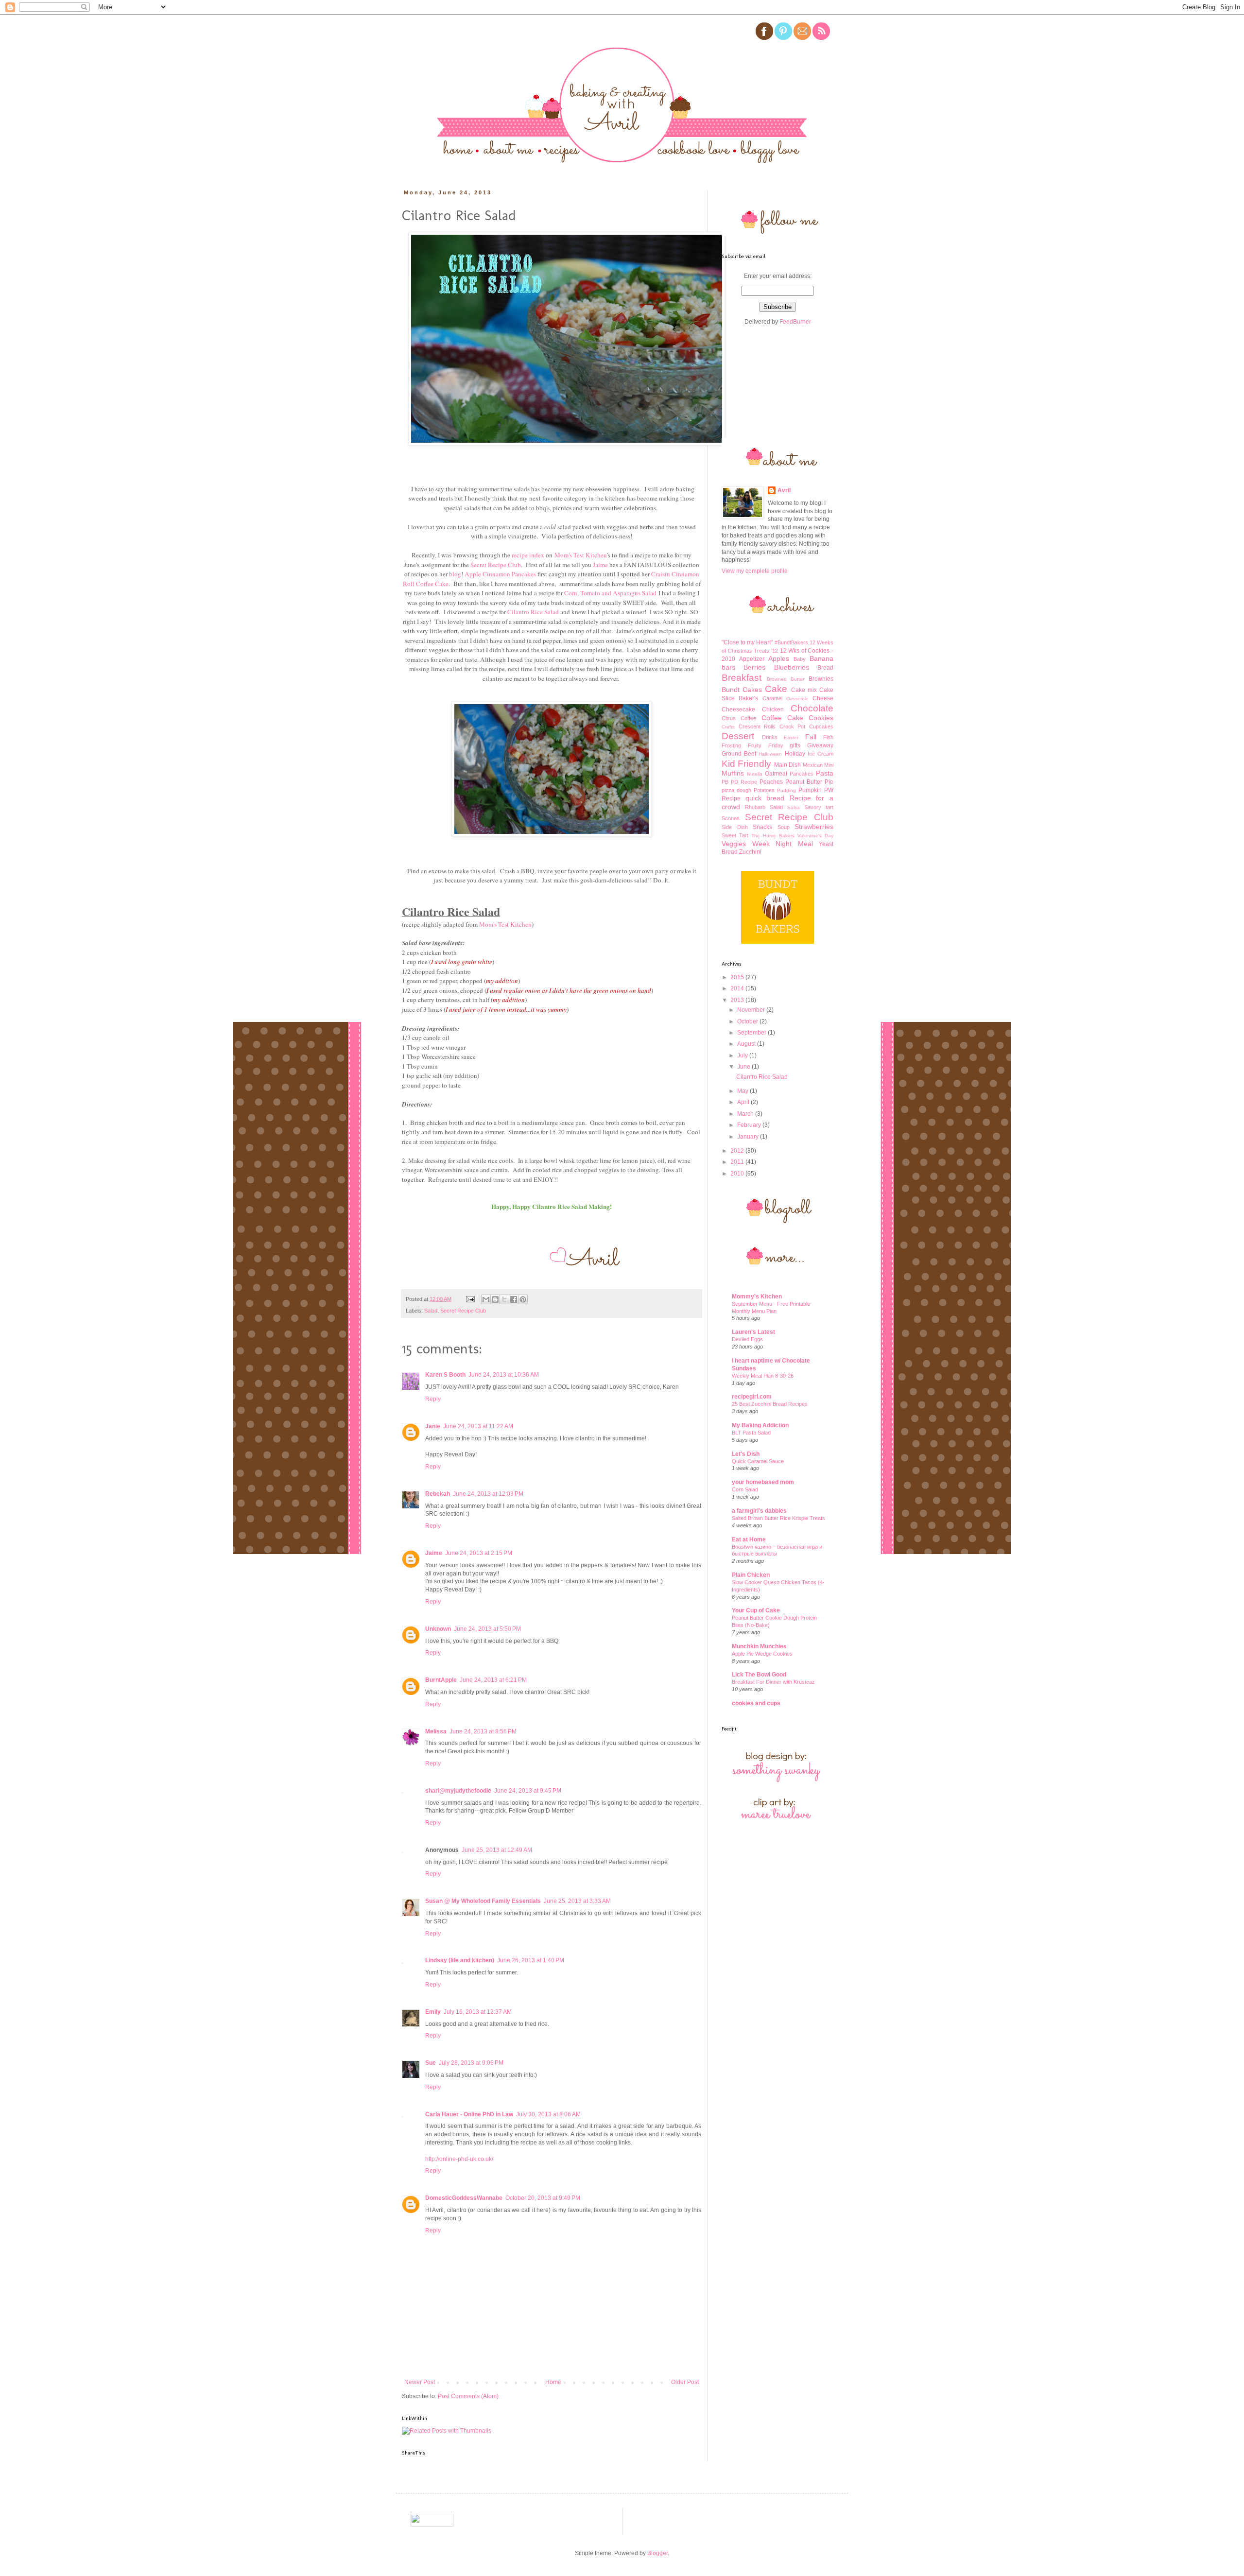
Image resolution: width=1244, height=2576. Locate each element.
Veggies (734, 844)
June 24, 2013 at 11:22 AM (478, 1426)
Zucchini (750, 852)
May (743, 1091)
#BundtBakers (791, 642)
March (746, 1114)
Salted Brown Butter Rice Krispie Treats (778, 1518)
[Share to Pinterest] (523, 1299)
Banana (821, 658)
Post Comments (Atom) (468, 2396)
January (749, 1137)
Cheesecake (738, 709)
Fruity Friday (766, 745)
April (744, 1102)
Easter (791, 737)
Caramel (772, 698)
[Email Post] (470, 1299)
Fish (828, 737)
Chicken (773, 709)
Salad (431, 1311)
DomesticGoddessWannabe (464, 2198)
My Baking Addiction (760, 1425)
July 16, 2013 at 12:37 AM (478, 2012)
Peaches (771, 782)
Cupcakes (821, 726)
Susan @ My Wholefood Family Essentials (483, 1901)
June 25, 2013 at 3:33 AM (577, 1901)
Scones (731, 818)
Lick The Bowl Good (759, 1675)
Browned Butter (786, 679)
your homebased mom (763, 1482)
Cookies (821, 718)
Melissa (436, 1731)
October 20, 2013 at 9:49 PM (543, 2198)
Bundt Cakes (742, 690)
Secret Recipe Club (463, 1311)
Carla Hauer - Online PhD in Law (469, 2114)
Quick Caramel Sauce (758, 1461)
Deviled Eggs (747, 1339)
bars (728, 667)
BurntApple (441, 1680)
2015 (738, 977)
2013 (738, 1000)
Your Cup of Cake (756, 1610)
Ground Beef (739, 754)
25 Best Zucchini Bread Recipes (770, 1404)
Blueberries (792, 667)
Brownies (821, 679)
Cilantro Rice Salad (762, 1077)
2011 (738, 1162)
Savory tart (819, 807)
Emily (433, 2012)
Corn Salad (745, 1489)
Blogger (657, 2553)
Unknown (438, 1629)
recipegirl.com (752, 1397)
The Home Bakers (773, 836)
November (752, 1010)
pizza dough (736, 790)
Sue (431, 2063)
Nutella (755, 774)
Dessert (738, 736)
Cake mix (804, 690)
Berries (754, 667)
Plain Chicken (751, 1575)
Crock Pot (793, 726)
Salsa (794, 807)
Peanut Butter (804, 782)
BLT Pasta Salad (751, 1433)
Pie (829, 782)
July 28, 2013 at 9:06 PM (471, 2063)
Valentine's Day (815, 836)
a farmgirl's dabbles (759, 1511)
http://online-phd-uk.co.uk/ (459, 2159)
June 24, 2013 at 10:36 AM (504, 1375)
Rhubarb (755, 807)
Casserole (797, 699)
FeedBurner (795, 322)
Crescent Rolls (757, 726)
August (747, 1044)
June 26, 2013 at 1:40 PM (531, 1960)
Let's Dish (746, 1454)
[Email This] (486, 1299)
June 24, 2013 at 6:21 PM (493, 1680)
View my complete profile (755, 571)
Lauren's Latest (753, 1332)
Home (553, 2382)
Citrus (729, 718)
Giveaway (820, 745)
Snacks (762, 827)
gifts (795, 745)
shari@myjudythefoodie (458, 1791)
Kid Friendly (746, 764)
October (748, 1021)
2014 (738, 988)
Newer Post (420, 2382)
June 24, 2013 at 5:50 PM (487, 1629)
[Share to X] (504, 1299)
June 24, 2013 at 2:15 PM (479, 1553)
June (744, 1067)
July (743, 1055)
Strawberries (814, 827)
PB (725, 782)
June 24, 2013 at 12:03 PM (488, 1494)
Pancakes (802, 774)
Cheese (823, 698)
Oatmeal (776, 774)
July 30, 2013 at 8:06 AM (548, 2114)
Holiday (795, 754)
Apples (779, 658)
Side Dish (735, 827)
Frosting (731, 745)
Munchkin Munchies (759, 1646)
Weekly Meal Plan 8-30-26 (763, 1376)
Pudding (786, 790)
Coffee (748, 718)
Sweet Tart (735, 835)
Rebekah (438, 1494)
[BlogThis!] (495, 1299)
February (750, 1125)
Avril (784, 490)
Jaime (434, 1553)
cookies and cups (756, 1703)
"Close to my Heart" (747, 642)
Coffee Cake (782, 718)
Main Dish (787, 765)
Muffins (733, 773)
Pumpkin (810, 790)
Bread (825, 668)
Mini (829, 765)
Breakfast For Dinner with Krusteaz (773, 1682)
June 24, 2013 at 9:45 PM (528, 1791)
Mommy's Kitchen (757, 1297)
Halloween (770, 754)
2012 (738, 1151)
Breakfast (742, 678)
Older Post (685, 2382)
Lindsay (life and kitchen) (460, 1960)
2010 (738, 1174)
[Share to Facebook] (514, 1299)
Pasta (825, 773)
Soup (784, 827)
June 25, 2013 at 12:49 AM (497, 1850)
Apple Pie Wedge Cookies (762, 1654)
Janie (433, 1426)
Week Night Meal (783, 844)
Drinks (770, 737)
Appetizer (752, 659)
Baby (800, 659)
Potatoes (764, 790)
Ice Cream (821, 754)
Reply (433, 1399)
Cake (776, 689)
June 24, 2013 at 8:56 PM (483, 1731)
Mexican (813, 765)
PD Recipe (744, 782)
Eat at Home (749, 1539)
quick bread (765, 798)
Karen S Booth (445, 1375)
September (752, 1033)
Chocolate (812, 708)
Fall (811, 737)
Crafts (728, 727)
